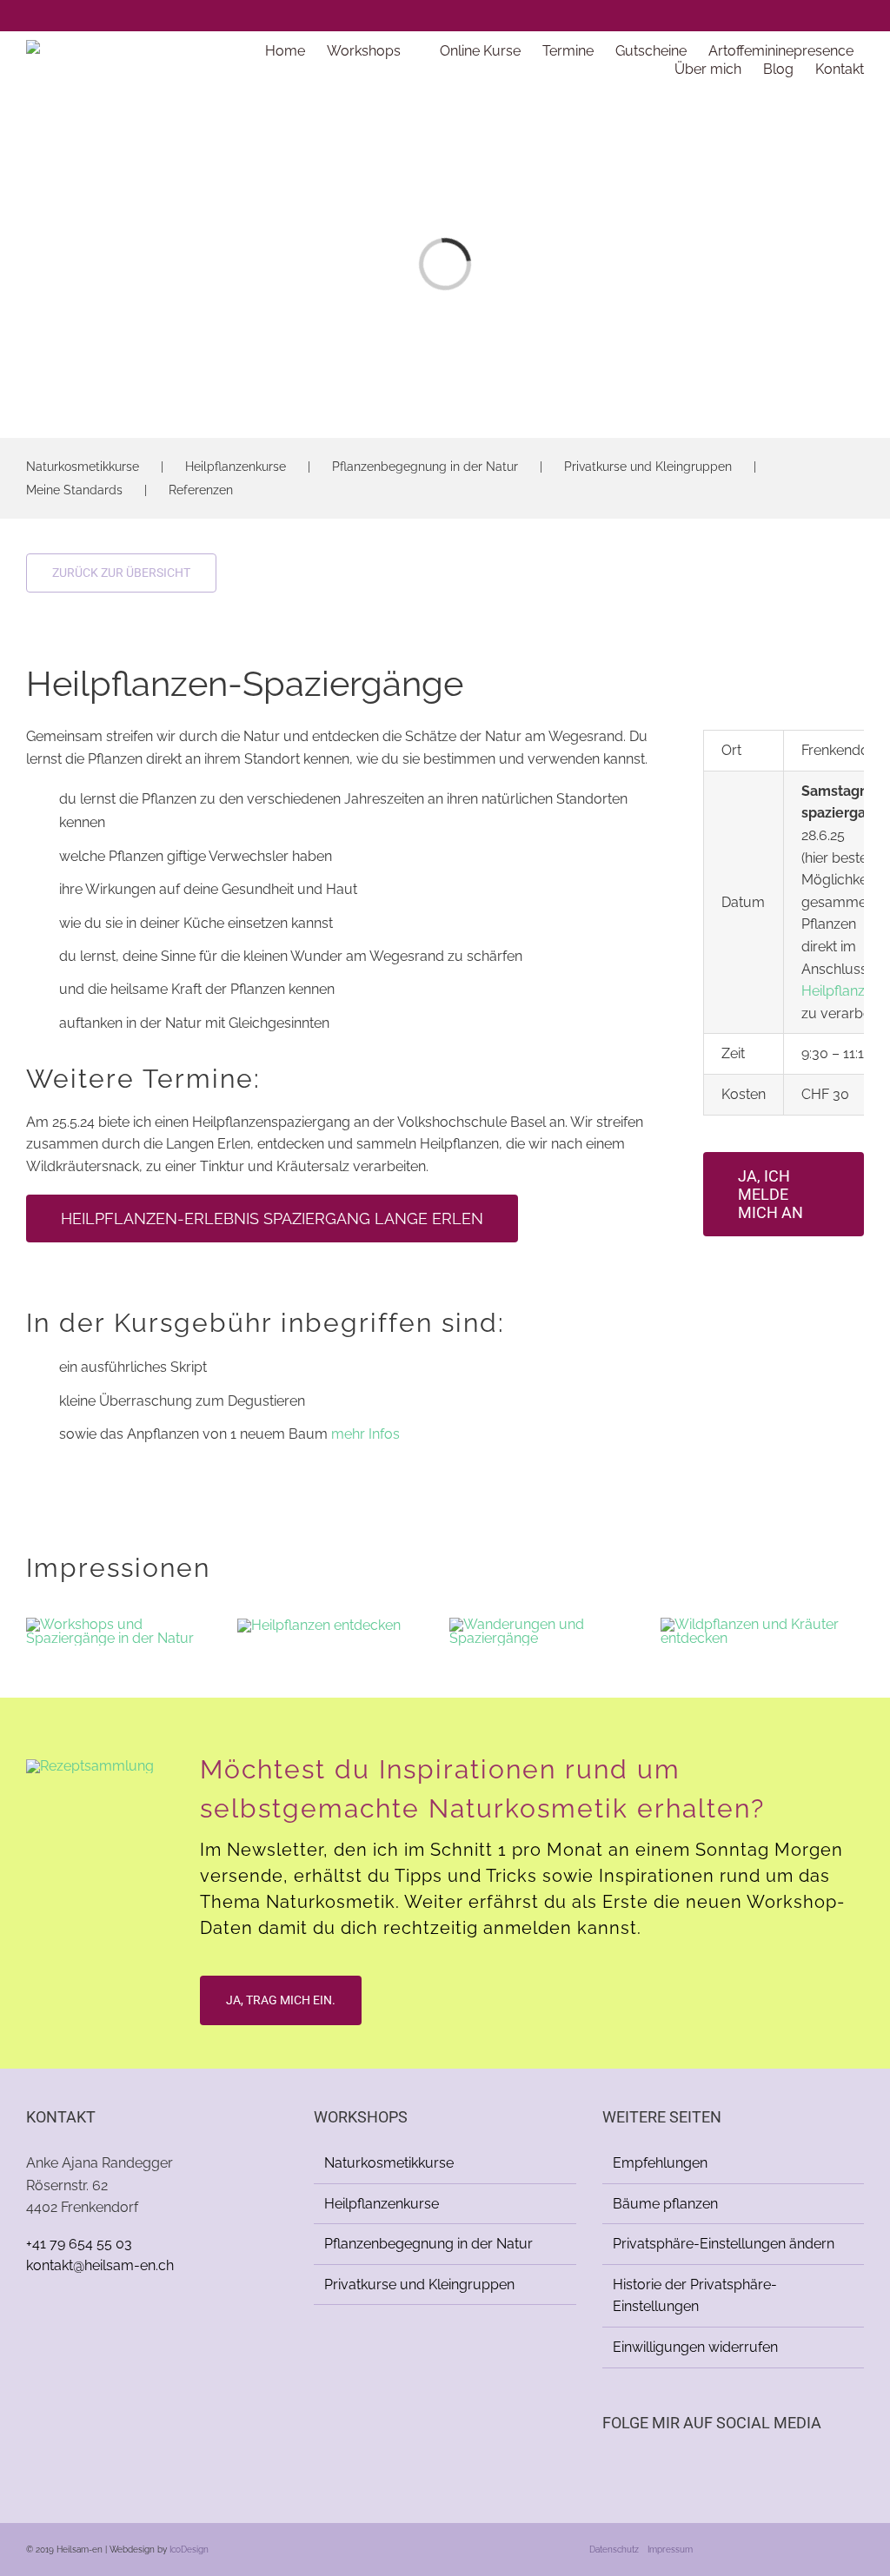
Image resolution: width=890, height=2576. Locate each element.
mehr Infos (365, 1434)
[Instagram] (631, 2469)
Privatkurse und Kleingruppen (648, 467)
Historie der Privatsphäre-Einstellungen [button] (695, 2296)
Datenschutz (614, 2550)
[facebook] (831, 16)
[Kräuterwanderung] (128, 1624)
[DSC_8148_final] (319, 1625)
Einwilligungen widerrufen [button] (695, 2347)
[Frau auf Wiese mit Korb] (762, 1624)
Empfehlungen (660, 2163)
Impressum (670, 2550)
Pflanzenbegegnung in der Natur (425, 467)
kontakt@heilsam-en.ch (100, 2265)
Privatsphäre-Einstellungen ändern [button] (724, 2244)
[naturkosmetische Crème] (90, 1766)
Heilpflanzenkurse (236, 467)
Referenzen (201, 490)
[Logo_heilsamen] (96, 46)
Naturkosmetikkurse (83, 467)
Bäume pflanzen (665, 2204)
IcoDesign (189, 2550)
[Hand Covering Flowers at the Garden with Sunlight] (551, 1624)
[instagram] (859, 16)
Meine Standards (74, 490)
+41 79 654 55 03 (79, 2244)
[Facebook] (608, 2469)
